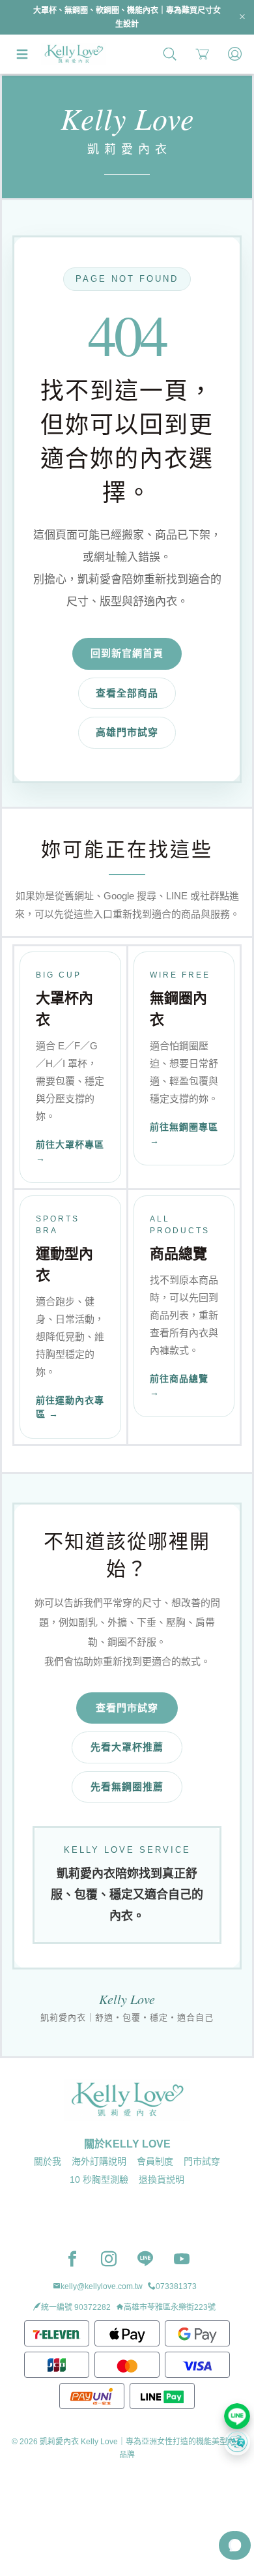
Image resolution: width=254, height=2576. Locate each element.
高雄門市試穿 (127, 732)
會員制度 (155, 2161)
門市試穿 (202, 2161)
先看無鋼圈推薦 (127, 1787)
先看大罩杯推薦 (127, 1747)
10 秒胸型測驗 (99, 2179)
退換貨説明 (162, 2179)
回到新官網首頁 (127, 653)
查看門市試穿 (127, 1708)
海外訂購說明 (99, 2161)
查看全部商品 (127, 693)
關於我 (48, 2161)
